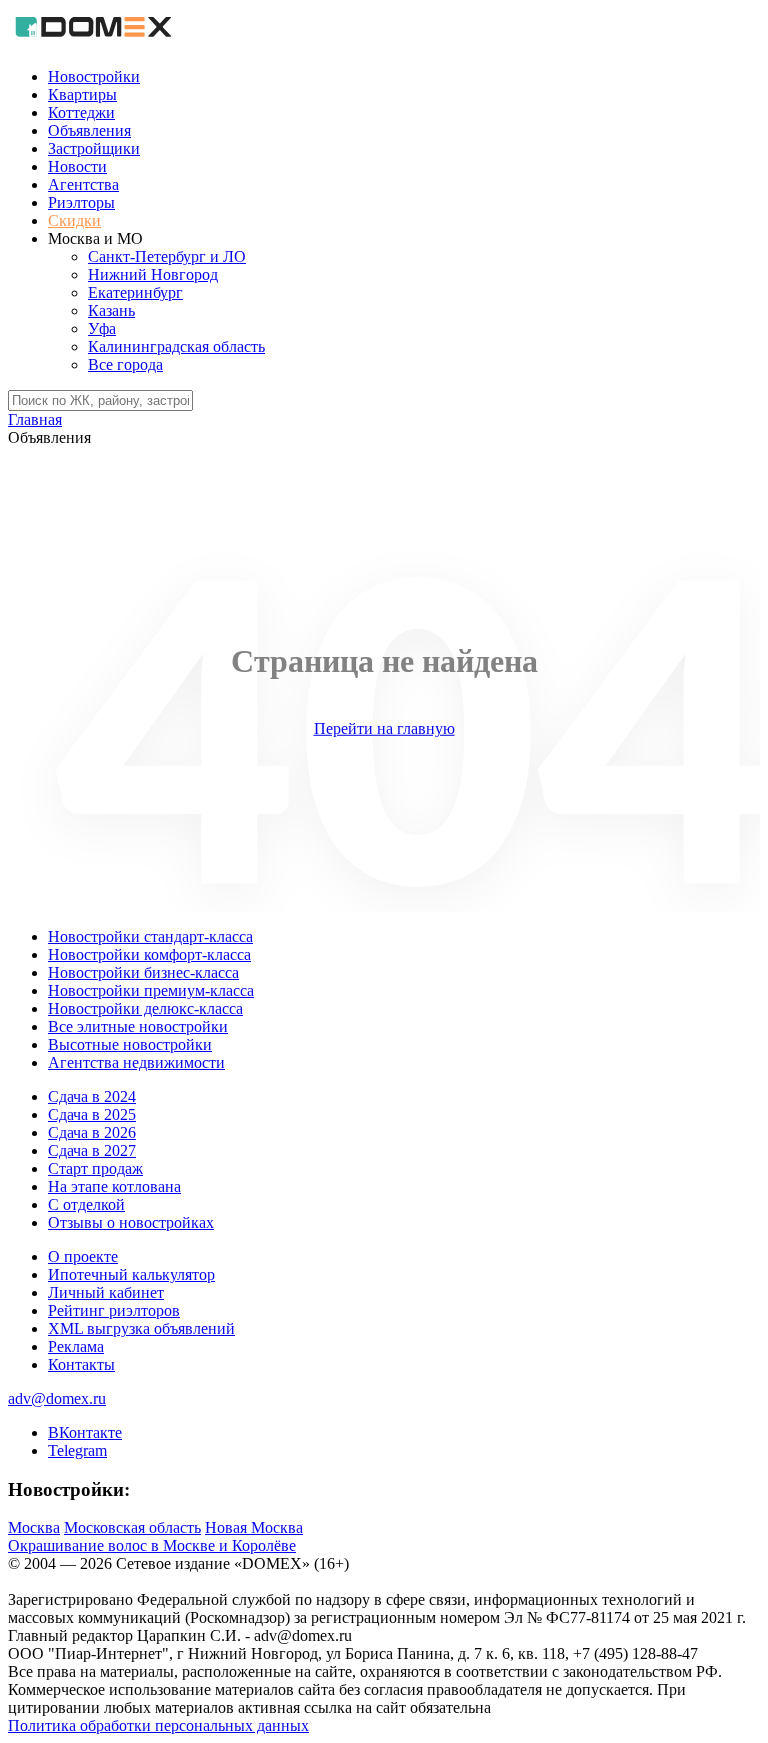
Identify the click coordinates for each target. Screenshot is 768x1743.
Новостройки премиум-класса (151, 990)
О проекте (83, 1256)
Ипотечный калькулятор (131, 1274)
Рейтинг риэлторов (114, 1310)
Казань (111, 310)
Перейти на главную (384, 728)
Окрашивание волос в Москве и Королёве (152, 1545)
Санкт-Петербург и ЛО (167, 256)
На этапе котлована (114, 1186)
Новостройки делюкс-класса (145, 1008)
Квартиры (82, 94)
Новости (77, 166)
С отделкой (86, 1204)
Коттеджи (81, 112)
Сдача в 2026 (92, 1132)
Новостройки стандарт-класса (150, 936)
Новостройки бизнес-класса (143, 972)
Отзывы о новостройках (131, 1222)
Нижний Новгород (153, 274)
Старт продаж (95, 1168)
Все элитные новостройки (138, 1026)
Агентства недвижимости (136, 1062)
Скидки (74, 220)
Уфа (102, 328)
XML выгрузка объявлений (141, 1328)
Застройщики (94, 148)
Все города (125, 364)
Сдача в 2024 (92, 1096)
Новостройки (94, 76)
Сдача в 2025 (92, 1114)
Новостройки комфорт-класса (149, 954)
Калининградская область (176, 346)
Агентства (83, 184)
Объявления (89, 130)
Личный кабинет (106, 1292)
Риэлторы (81, 202)
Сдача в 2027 (92, 1150)
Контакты (81, 1364)
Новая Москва (254, 1527)
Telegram (77, 1450)
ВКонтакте (85, 1432)
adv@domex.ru (57, 1398)
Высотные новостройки (130, 1044)
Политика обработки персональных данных (158, 1725)
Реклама (76, 1346)
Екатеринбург (135, 292)
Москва (34, 1527)
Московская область (132, 1527)
